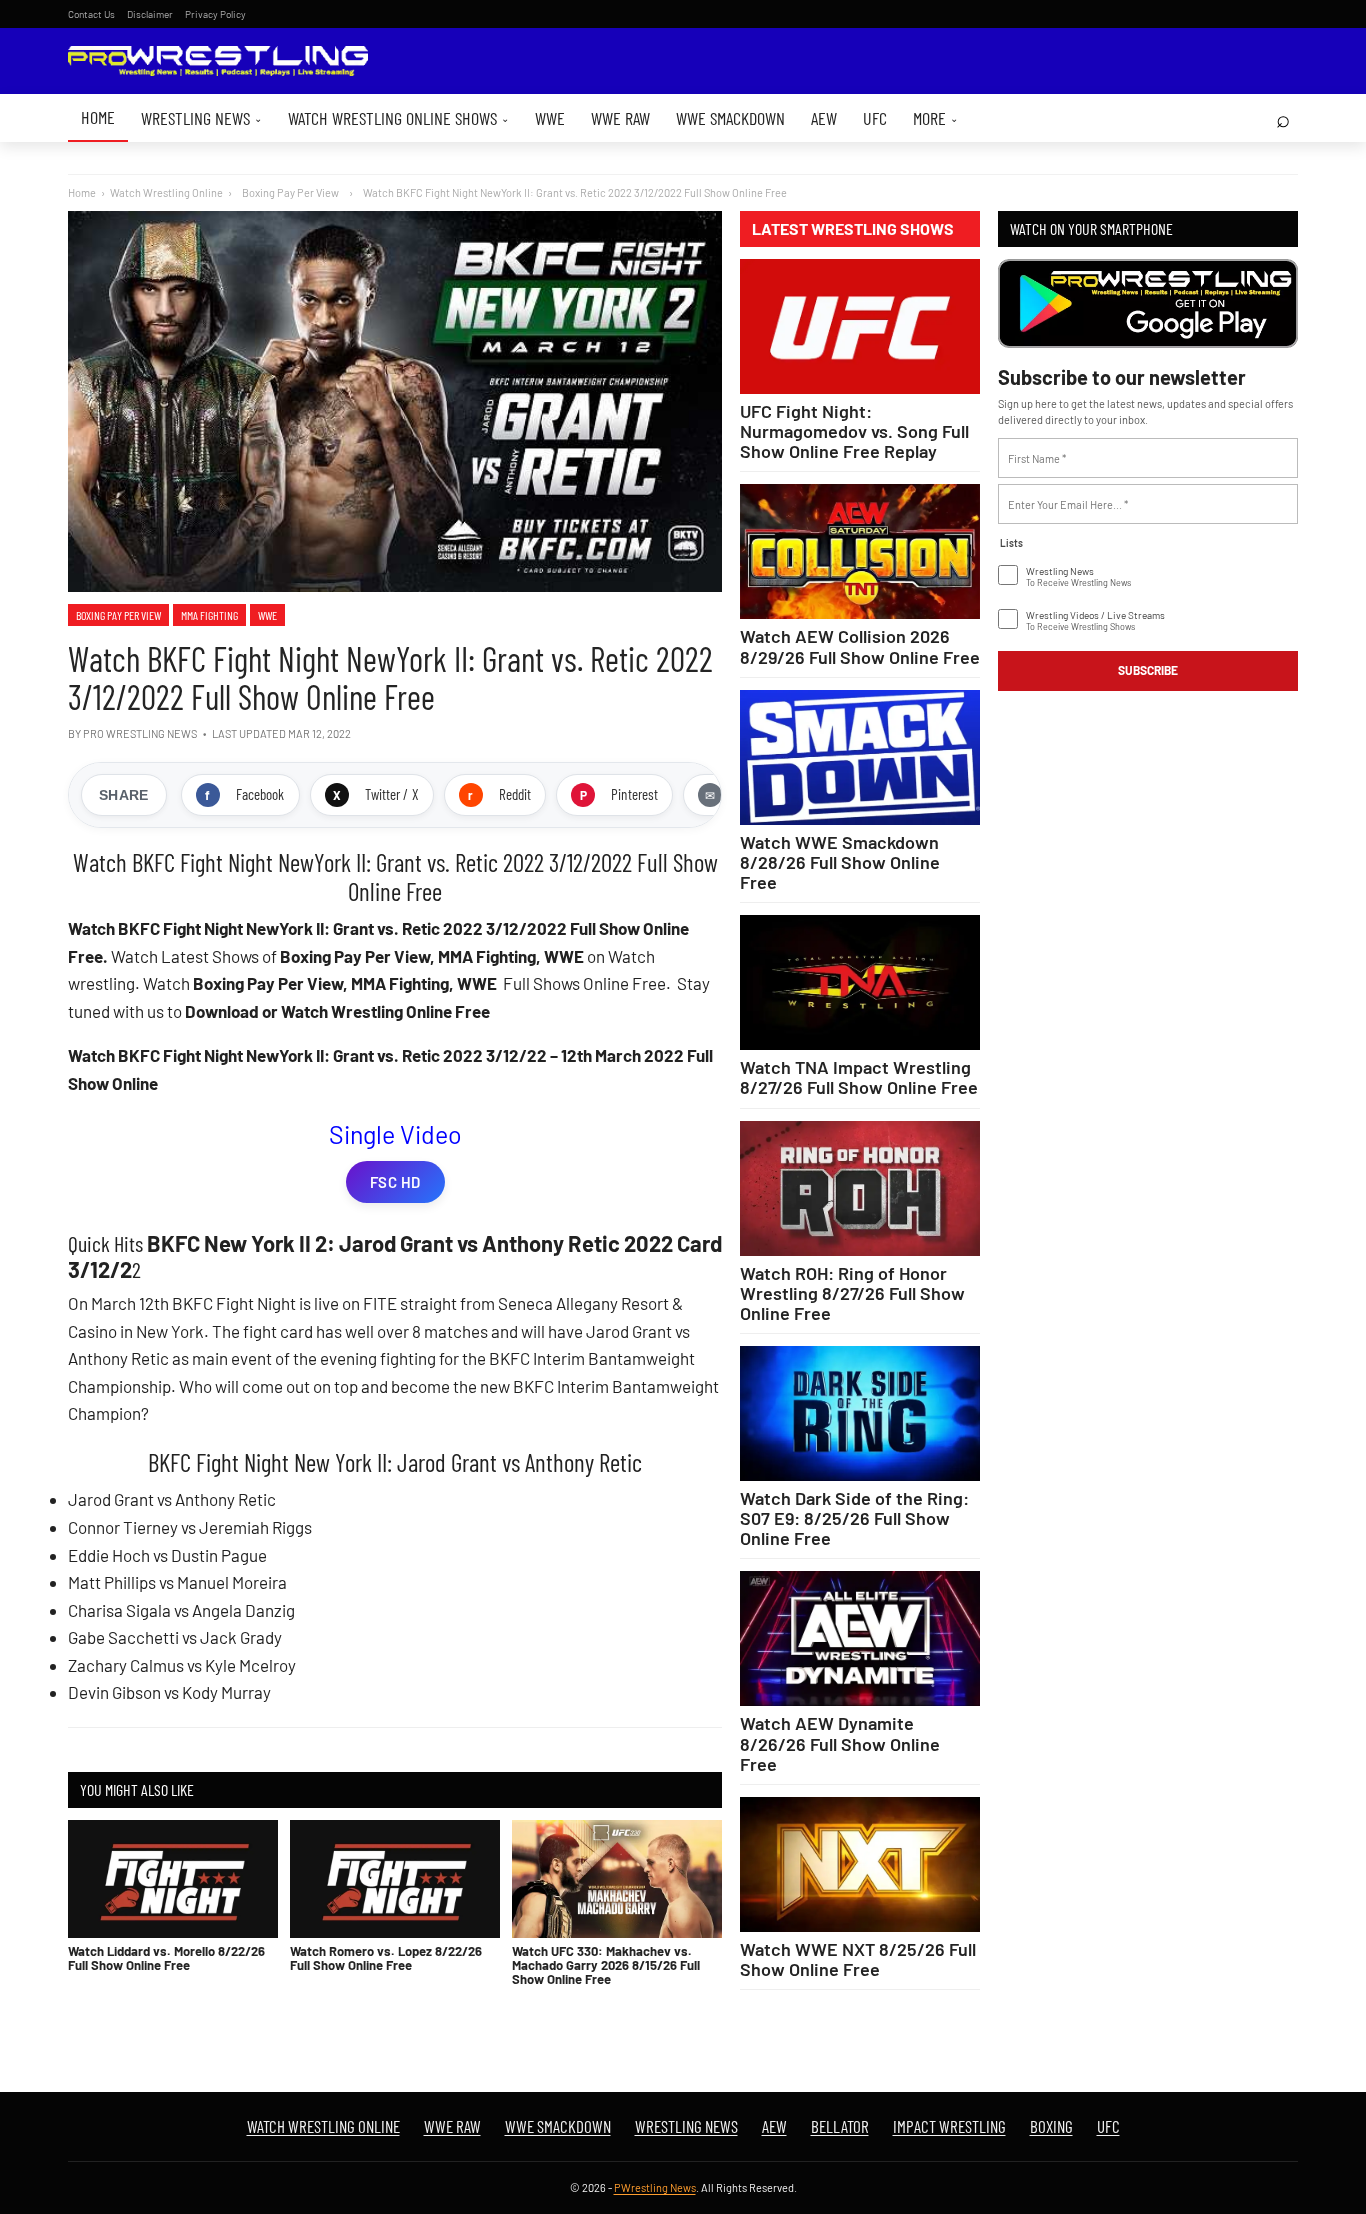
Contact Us (91, 14)
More (935, 118)
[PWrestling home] (218, 61)
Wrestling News (201, 118)
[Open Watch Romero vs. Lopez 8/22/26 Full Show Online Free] (395, 1879)
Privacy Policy (215, 14)
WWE (550, 118)
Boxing (1051, 2126)
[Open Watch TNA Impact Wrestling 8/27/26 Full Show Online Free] (860, 982)
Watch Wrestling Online (166, 192)
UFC (875, 118)
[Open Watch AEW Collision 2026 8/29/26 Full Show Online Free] (860, 551)
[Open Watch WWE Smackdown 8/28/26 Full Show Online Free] (860, 757)
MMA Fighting (209, 615)
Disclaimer (150, 14)
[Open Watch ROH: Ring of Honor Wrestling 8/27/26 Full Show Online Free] (860, 1188)
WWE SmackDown (730, 118)
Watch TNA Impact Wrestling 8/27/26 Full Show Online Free (859, 1077)
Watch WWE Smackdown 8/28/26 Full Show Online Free (840, 862)
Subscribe (1148, 670)
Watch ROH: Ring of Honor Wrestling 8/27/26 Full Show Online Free (852, 1293)
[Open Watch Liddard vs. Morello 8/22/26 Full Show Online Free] (173, 1879)
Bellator (840, 2126)
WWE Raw (620, 118)
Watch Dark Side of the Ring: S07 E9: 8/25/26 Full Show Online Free (854, 1518)
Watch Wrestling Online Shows (398, 118)
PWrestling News (655, 2187)
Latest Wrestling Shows (853, 229)
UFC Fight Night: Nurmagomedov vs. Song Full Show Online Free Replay (854, 431)
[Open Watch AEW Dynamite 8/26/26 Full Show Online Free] (860, 1638)
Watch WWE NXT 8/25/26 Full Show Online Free (858, 1959)
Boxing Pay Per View (118, 615)
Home (98, 117)
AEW (824, 118)
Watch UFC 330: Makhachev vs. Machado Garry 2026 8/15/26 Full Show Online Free (606, 1965)
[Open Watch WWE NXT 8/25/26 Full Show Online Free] (860, 1864)
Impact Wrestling (949, 2126)
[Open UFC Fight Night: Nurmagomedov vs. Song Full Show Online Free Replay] (860, 326)
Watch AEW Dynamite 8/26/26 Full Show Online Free (840, 1743)
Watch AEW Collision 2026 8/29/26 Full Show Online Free (860, 646)
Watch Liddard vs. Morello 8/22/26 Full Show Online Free (166, 1958)
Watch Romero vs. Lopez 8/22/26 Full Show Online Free (386, 1958)
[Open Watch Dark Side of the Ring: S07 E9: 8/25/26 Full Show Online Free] (860, 1413)
